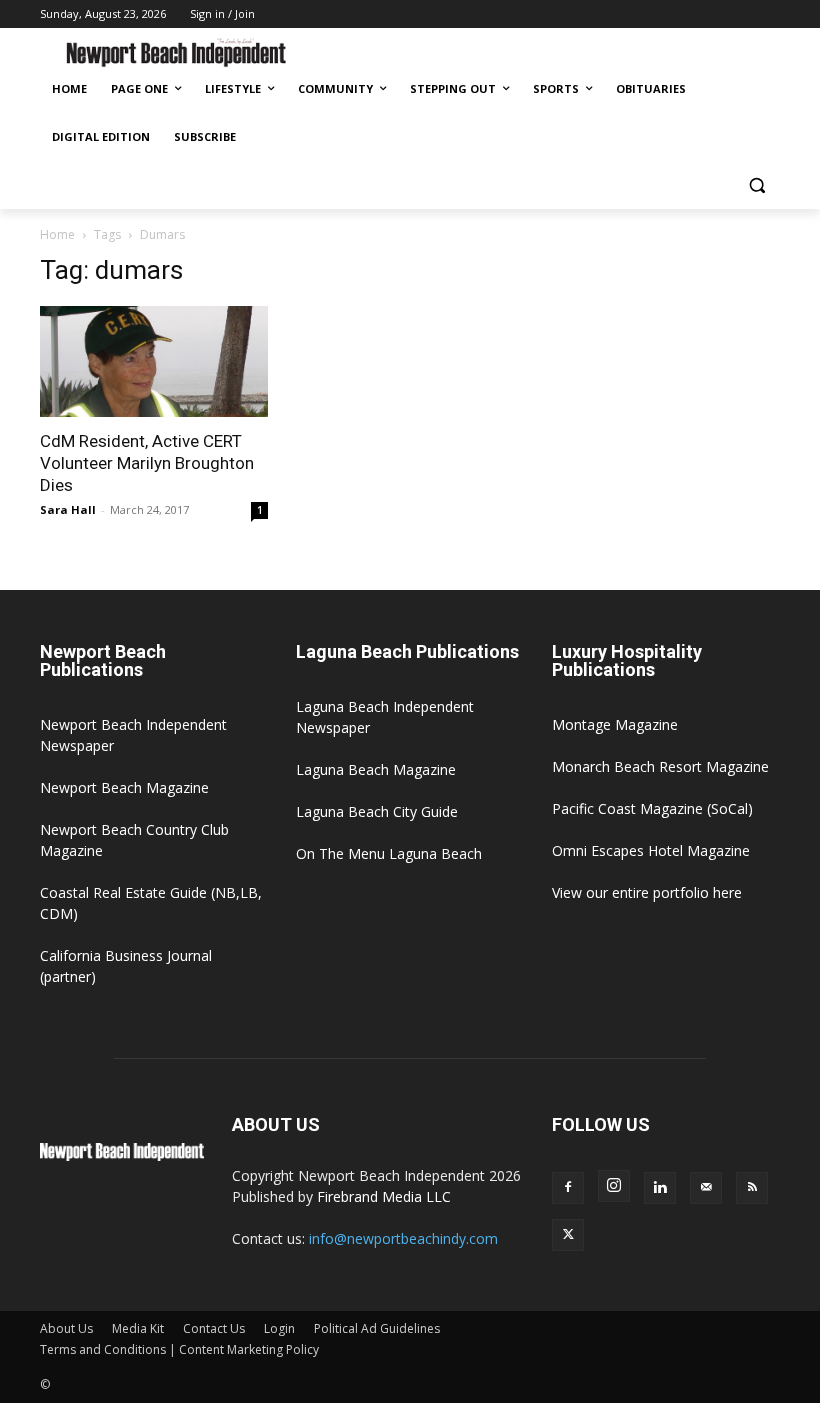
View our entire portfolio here (647, 892)
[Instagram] (614, 1186)
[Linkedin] (660, 1188)
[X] (568, 1235)
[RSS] (752, 1188)
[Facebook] (568, 1188)
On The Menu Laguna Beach (389, 853)
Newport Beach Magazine (124, 787)
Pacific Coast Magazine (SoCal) (652, 808)
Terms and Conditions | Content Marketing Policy (179, 1349)
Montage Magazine (615, 724)
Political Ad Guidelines (377, 1328)
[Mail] (706, 1188)
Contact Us (214, 1328)
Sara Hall (68, 509)
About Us (66, 1328)
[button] (756, 185)
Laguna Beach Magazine (376, 769)
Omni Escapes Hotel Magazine (651, 850)
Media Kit (138, 1328)
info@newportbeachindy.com (403, 1238)
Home (57, 234)
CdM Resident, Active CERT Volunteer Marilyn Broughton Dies (147, 463)
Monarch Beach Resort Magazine (660, 766)
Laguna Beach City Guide (377, 811)
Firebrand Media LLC (384, 1196)
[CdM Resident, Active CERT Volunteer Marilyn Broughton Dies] (154, 362)
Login (279, 1328)
